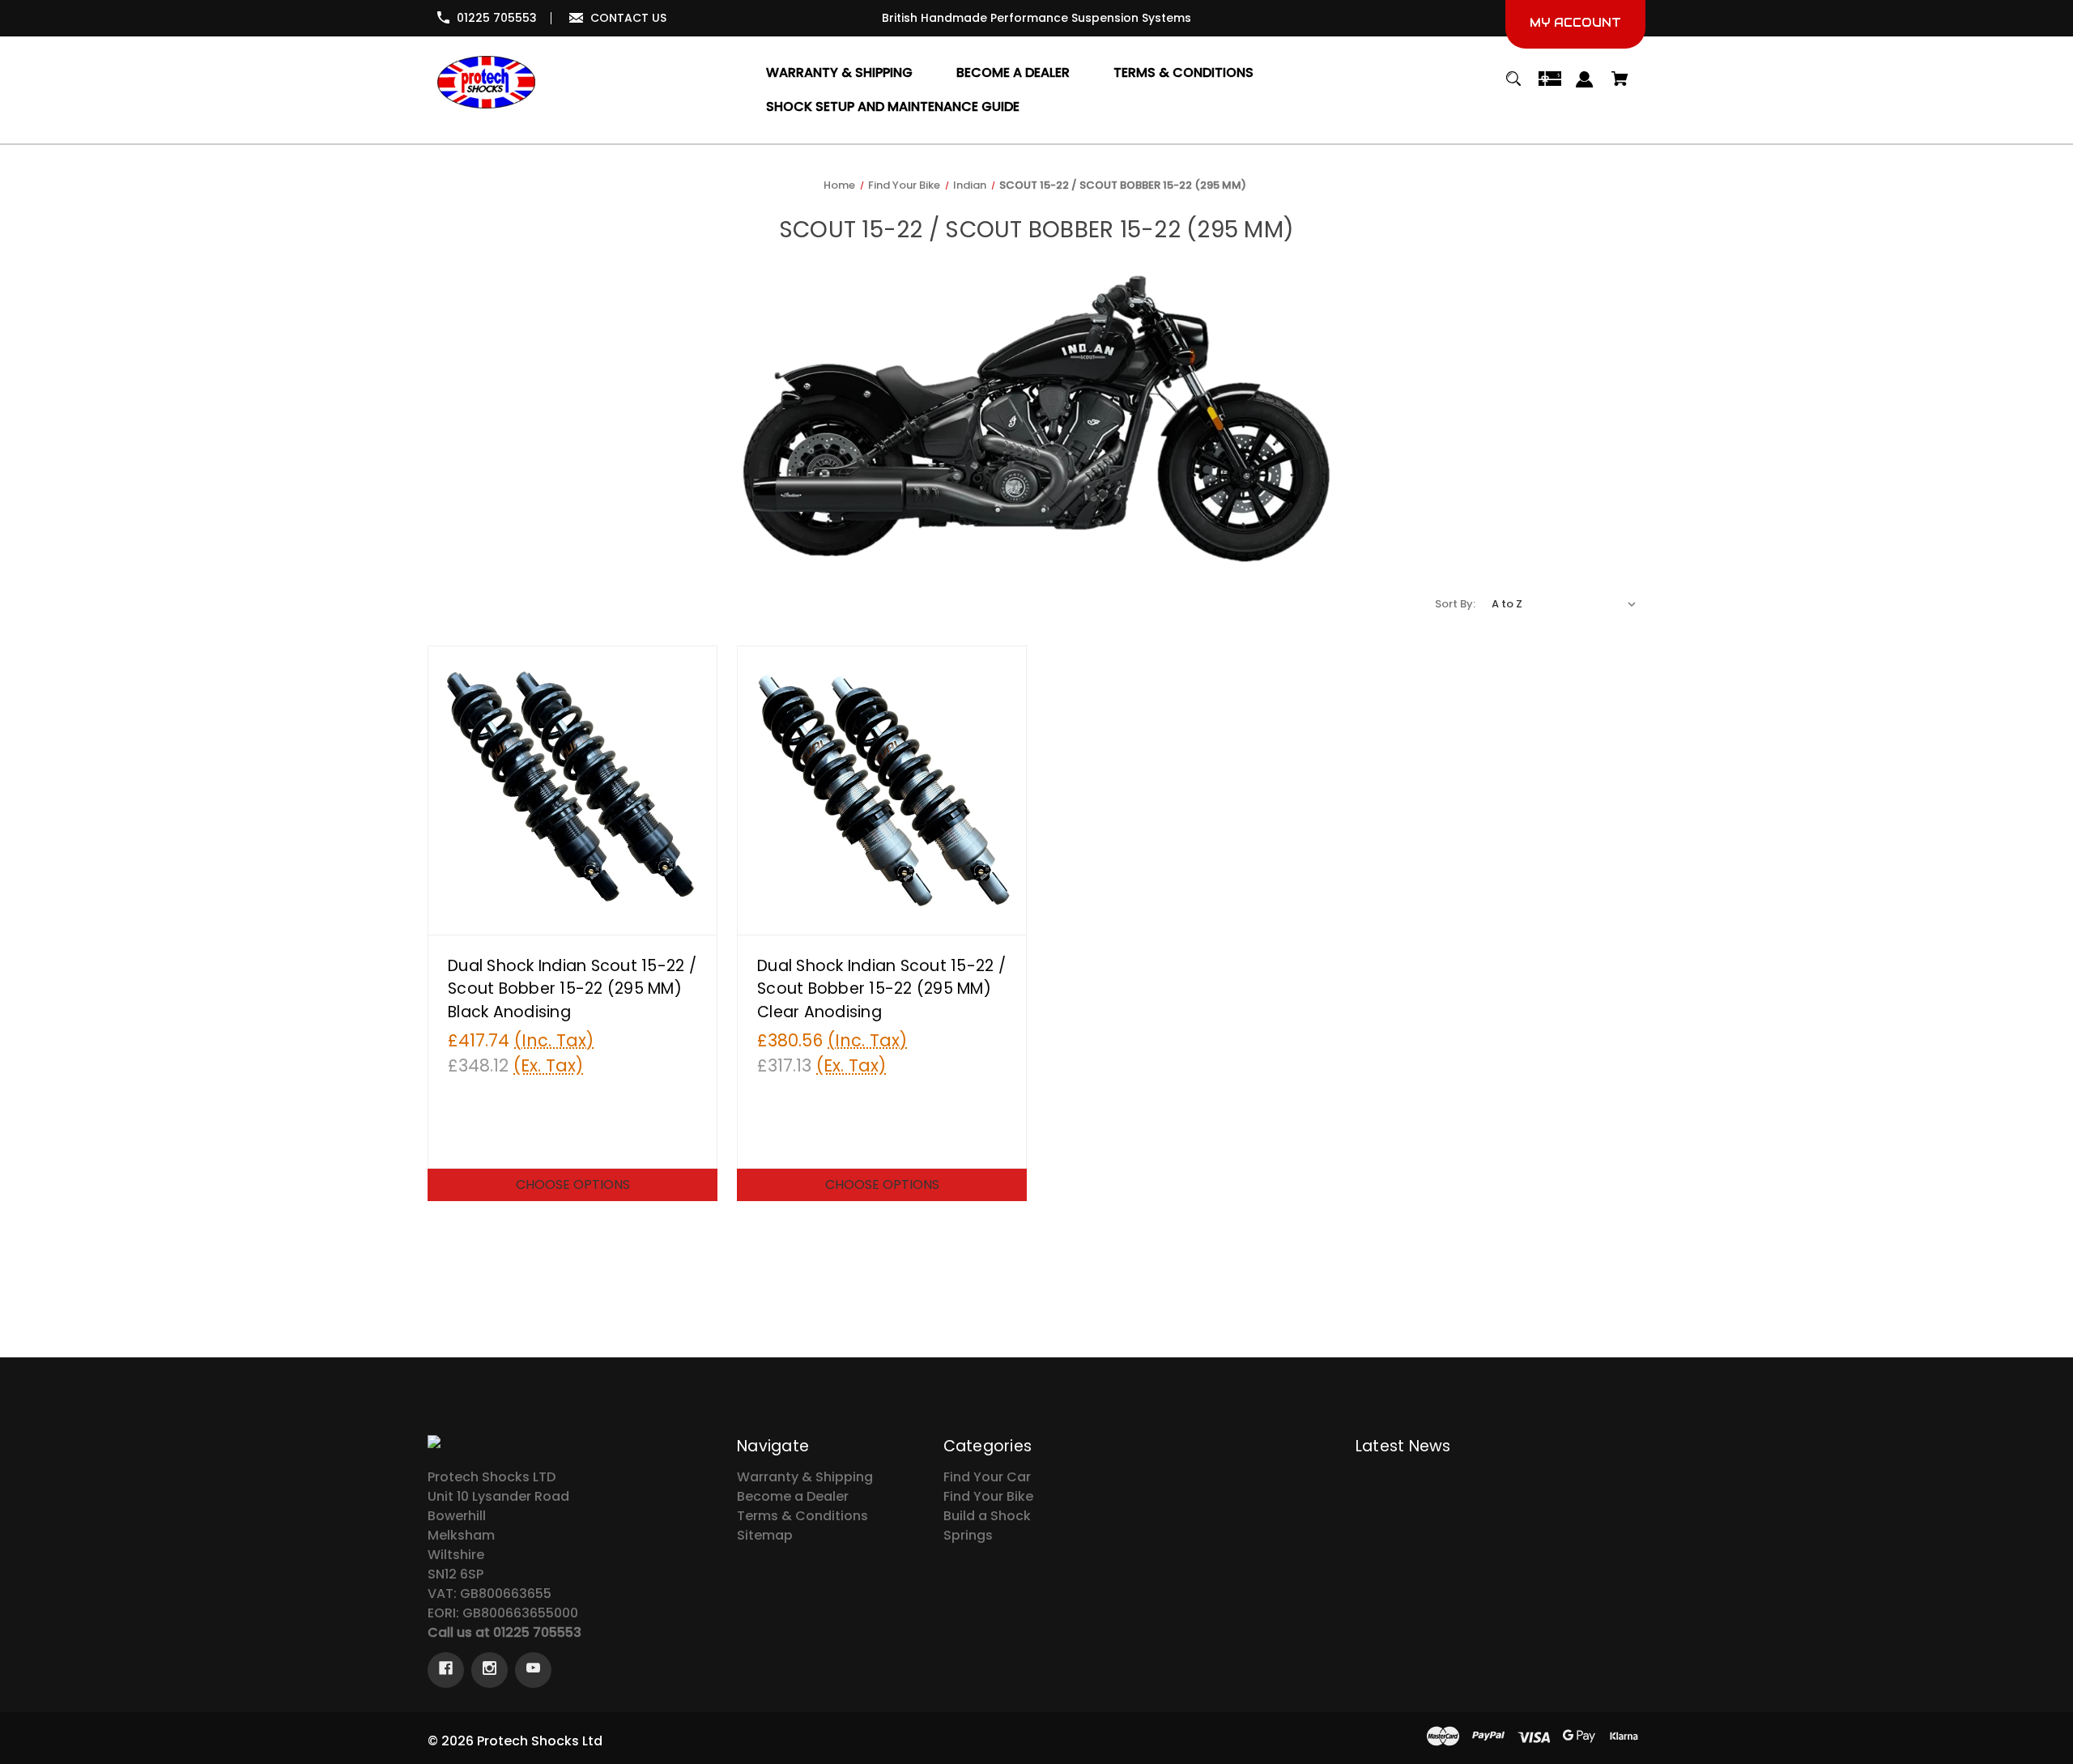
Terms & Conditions (802, 1516)
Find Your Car (987, 1477)
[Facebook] (446, 1670)
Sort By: (1455, 604)
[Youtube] (533, 1670)
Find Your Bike (988, 1496)
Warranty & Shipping (805, 1477)
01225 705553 (497, 18)
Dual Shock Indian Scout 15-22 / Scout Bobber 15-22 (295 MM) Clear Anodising (881, 989)
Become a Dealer (793, 1496)
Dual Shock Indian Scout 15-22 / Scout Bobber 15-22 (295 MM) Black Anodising (572, 989)
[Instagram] (490, 1670)
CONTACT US (628, 18)
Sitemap (765, 1535)
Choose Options (573, 1185)
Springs (968, 1535)
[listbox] (1564, 604)
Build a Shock (987, 1516)
